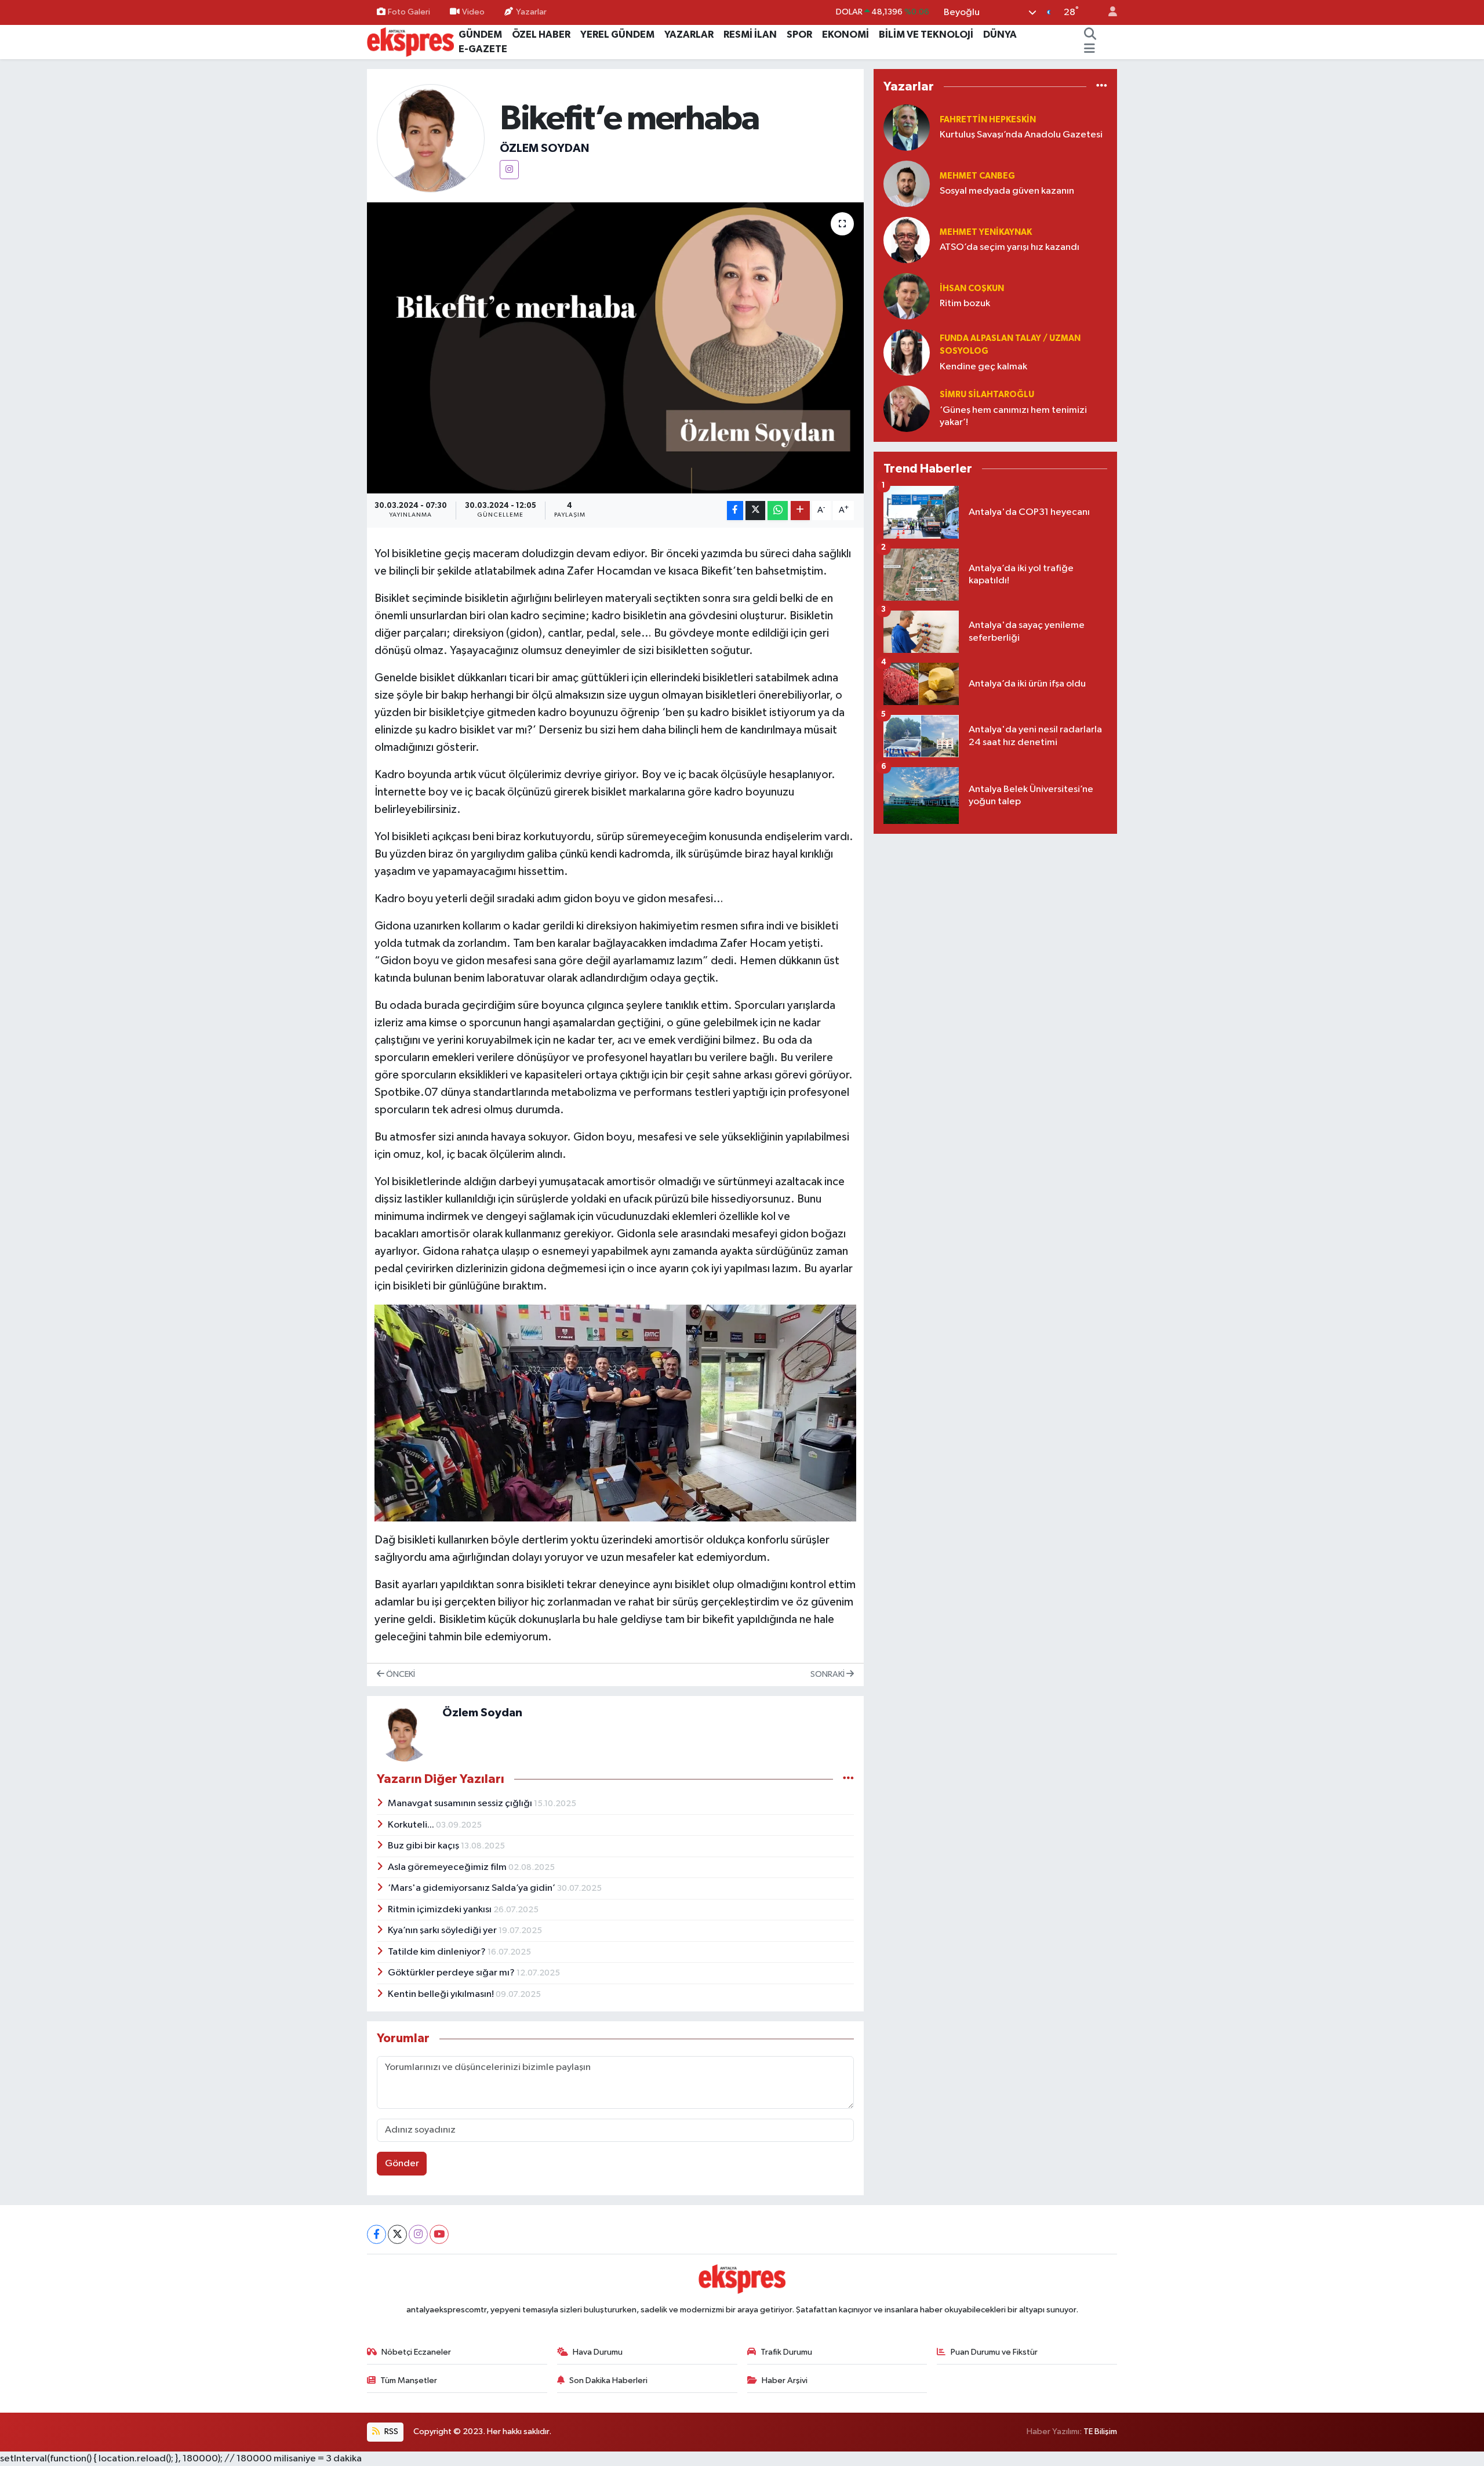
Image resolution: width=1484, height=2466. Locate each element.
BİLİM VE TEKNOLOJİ (926, 34)
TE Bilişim (1100, 2432)
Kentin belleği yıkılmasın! (442, 1994)
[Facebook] (377, 2234)
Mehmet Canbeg (977, 176)
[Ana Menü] (1090, 49)
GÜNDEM (480, 34)
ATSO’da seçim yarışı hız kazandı (1010, 247)
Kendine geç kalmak (983, 367)
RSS (390, 2432)
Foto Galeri (409, 12)
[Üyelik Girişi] (1108, 12)
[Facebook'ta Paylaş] (735, 511)
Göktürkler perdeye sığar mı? (452, 1973)
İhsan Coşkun (972, 288)
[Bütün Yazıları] (848, 1779)
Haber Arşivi (785, 2380)
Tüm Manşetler (409, 2380)
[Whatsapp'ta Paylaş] (778, 511)
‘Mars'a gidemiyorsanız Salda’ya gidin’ (472, 1888)
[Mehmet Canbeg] (907, 184)
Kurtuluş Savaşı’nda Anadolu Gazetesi (1021, 135)
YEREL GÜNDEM (617, 34)
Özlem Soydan (544, 148)
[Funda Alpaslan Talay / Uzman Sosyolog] (907, 352)
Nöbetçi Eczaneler (416, 2352)
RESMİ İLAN (750, 34)
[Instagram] (509, 170)
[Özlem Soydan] (431, 138)
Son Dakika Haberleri (608, 2380)
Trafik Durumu (786, 2352)
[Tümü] (1102, 87)
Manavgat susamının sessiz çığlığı (461, 1804)
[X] (397, 2234)
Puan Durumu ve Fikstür (994, 2352)
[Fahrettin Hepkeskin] (907, 127)
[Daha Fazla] (800, 511)
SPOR (799, 34)
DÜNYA (1000, 34)
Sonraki (828, 1674)
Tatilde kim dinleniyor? (438, 1952)
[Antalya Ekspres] (410, 41)
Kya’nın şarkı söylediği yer (443, 1931)
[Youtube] (439, 2234)
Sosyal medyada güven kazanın (1007, 191)
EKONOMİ (845, 34)
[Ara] (1090, 35)
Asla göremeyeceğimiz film (448, 1867)
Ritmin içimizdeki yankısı (441, 1910)
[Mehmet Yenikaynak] (907, 240)
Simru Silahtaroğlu (987, 395)
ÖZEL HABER (541, 34)
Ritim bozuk (965, 304)
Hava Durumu (598, 2352)
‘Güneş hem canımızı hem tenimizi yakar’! (1013, 416)
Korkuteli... (412, 1825)
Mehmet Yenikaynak (986, 232)
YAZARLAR (689, 34)
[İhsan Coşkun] (907, 296)
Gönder (402, 2164)
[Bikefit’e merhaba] (615, 348)
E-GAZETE (483, 49)
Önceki (400, 1674)
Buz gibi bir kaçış (424, 1846)
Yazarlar (531, 12)
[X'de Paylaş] (755, 511)
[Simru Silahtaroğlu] (907, 408)
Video (473, 12)
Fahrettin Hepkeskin (988, 120)
